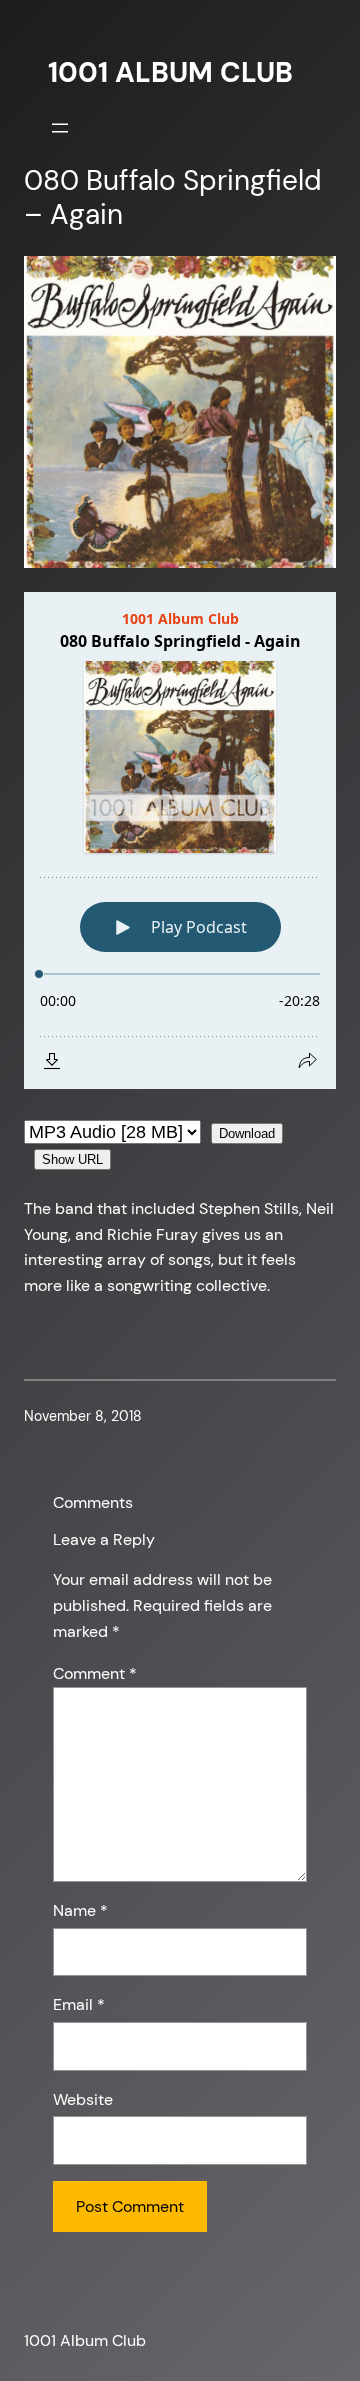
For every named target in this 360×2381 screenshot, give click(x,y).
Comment (95, 1673)
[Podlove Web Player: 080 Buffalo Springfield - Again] (180, 840)
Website (83, 2099)
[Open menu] (60, 128)
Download (247, 1133)
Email (79, 2004)
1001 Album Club (170, 72)
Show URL (72, 1159)
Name (80, 1910)
